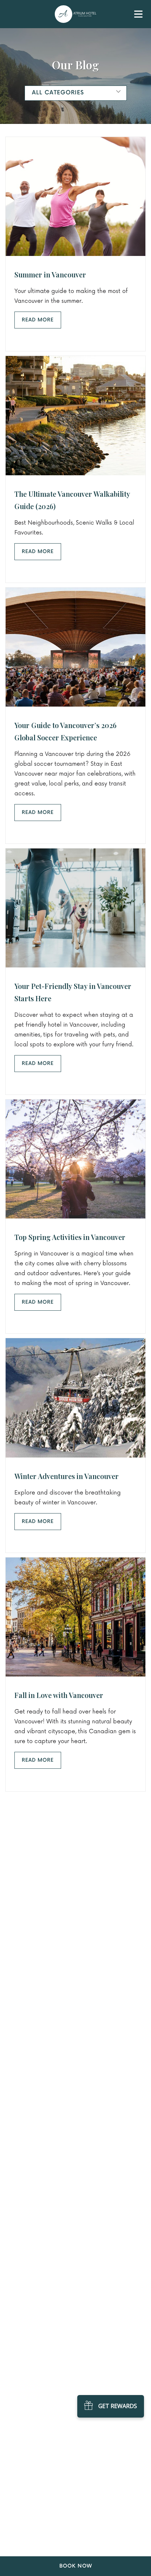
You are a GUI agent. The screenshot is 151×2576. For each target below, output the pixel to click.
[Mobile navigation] (138, 16)
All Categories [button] (58, 93)
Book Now (76, 2566)
